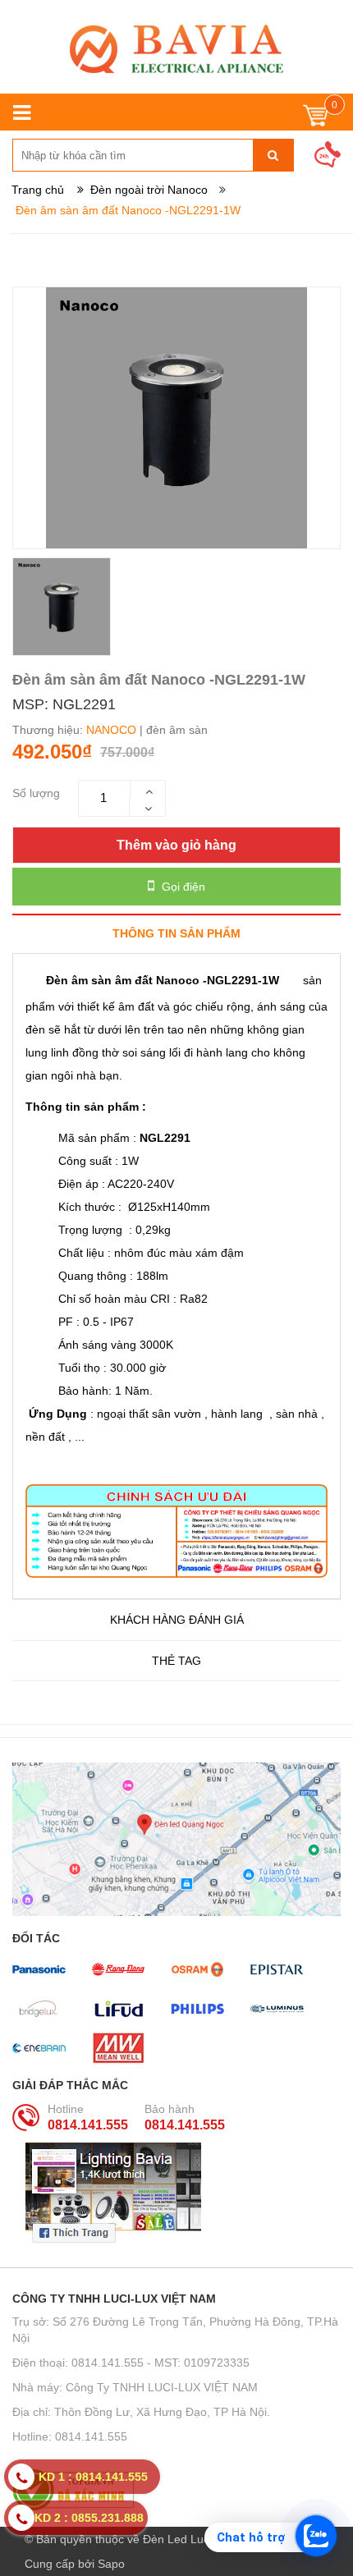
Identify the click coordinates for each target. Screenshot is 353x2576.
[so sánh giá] (176, 2490)
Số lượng (36, 793)
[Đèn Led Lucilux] (176, 49)
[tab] (176, 933)
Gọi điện (182, 887)
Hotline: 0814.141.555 (70, 2436)
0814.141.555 (88, 2125)
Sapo (111, 2564)
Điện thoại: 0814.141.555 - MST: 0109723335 (131, 2363)
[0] (316, 119)
